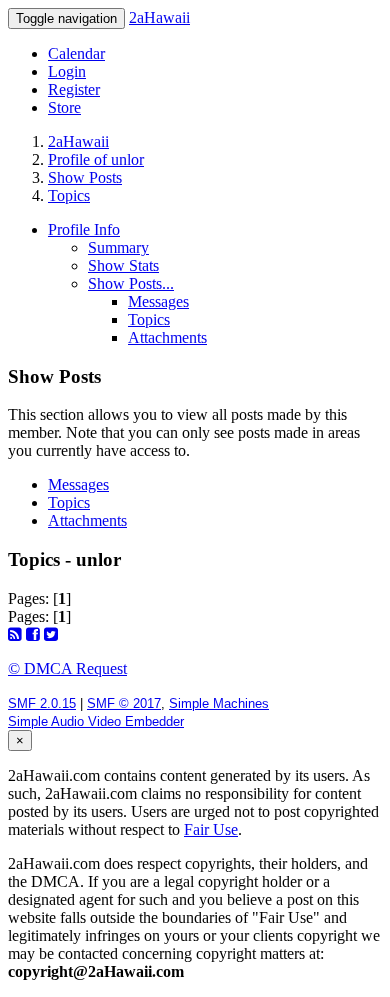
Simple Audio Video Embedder (96, 721)
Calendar (76, 53)
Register (74, 89)
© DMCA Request (67, 668)
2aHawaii (159, 17)
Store (64, 107)
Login (67, 71)
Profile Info (84, 229)
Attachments (167, 337)
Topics (149, 319)
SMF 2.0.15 (42, 703)
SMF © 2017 (124, 703)
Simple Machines (219, 703)
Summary (118, 247)
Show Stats (123, 265)
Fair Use (211, 829)
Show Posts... (131, 283)
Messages (158, 301)
